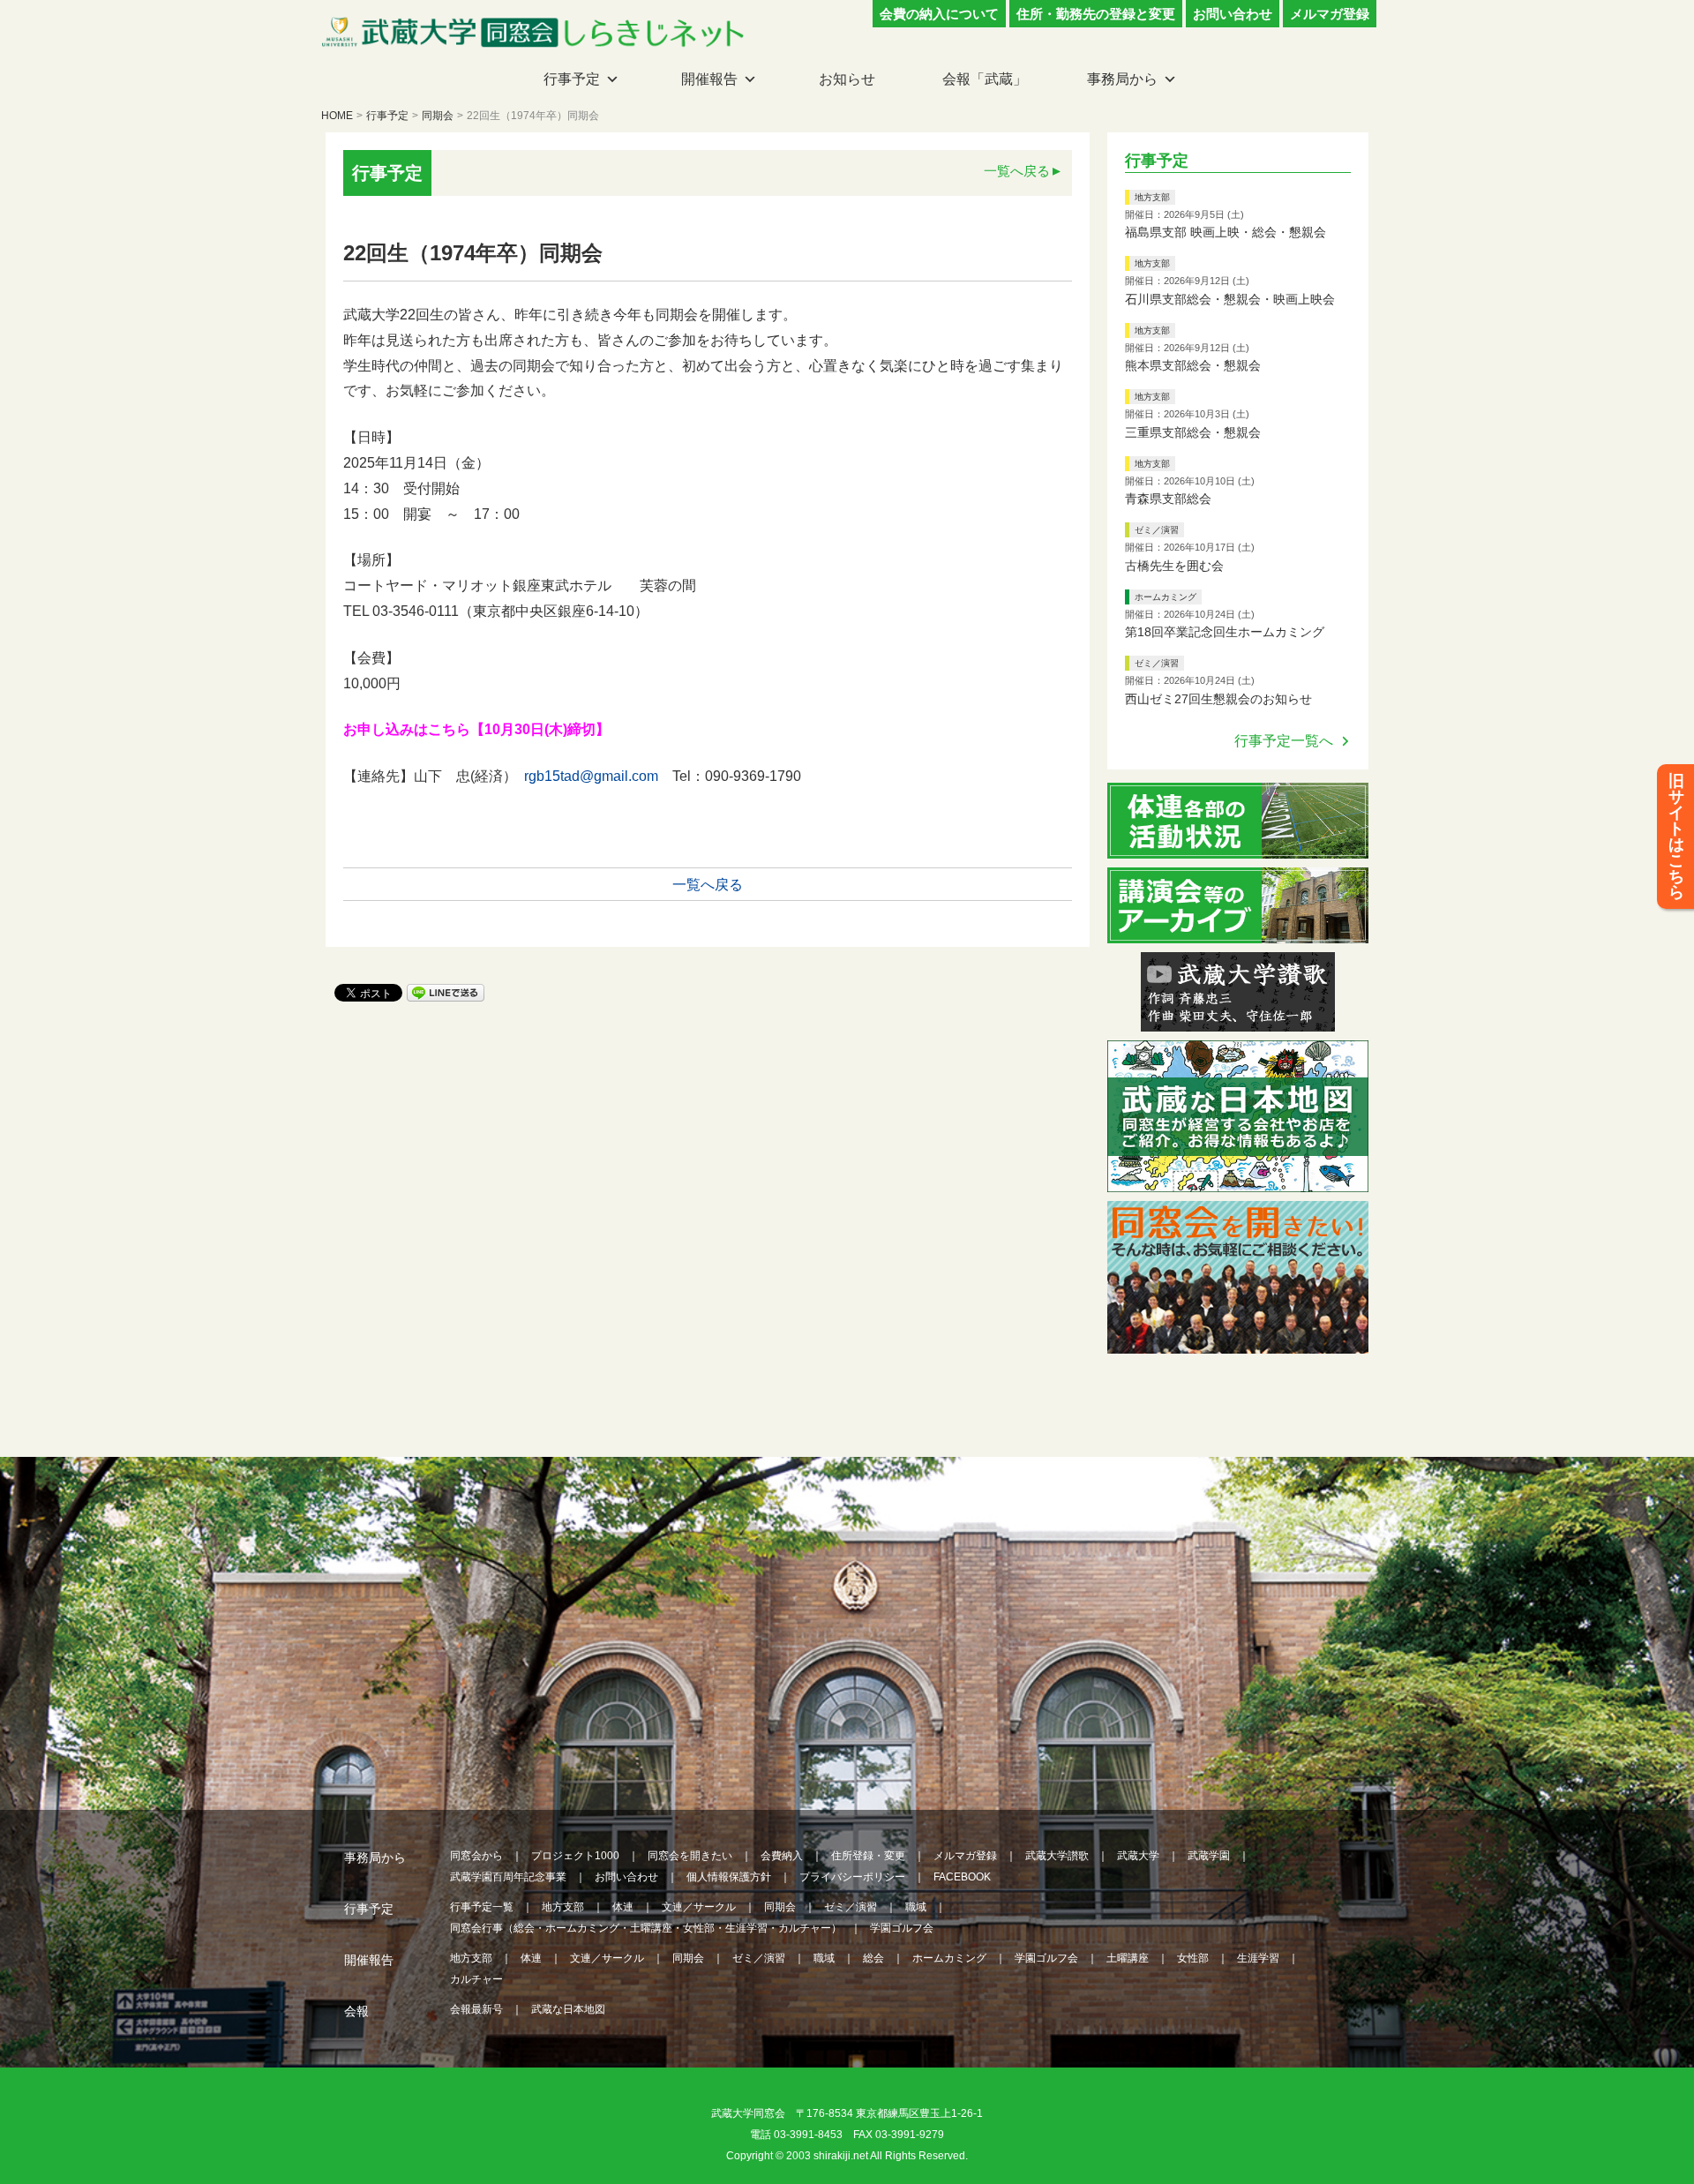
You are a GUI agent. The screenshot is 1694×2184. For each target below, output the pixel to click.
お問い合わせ (1233, 14)
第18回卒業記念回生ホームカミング (1225, 632)
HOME (337, 116)
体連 (623, 1907)
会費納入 (782, 1856)
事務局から (1122, 79)
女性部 (1193, 1958)
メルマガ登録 (1330, 14)
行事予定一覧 (482, 1907)
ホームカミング (1166, 597)
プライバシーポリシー (852, 1877)
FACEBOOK (962, 1877)
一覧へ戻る (1017, 171)
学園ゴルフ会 (902, 1928)
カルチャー (476, 1979)
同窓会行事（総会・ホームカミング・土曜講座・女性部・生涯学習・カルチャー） (646, 1928)
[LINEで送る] (446, 991)
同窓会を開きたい (690, 1856)
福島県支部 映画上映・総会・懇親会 (1226, 232)
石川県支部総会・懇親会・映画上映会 (1230, 299)
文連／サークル (699, 1907)
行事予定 (572, 79)
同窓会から (476, 1856)
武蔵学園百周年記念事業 (508, 1877)
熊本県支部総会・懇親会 (1193, 365)
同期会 (438, 116)
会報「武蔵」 (985, 79)
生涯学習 (1258, 1958)
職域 (916, 1907)
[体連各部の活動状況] (1237, 848)
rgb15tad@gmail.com (591, 776)
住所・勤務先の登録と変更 (1096, 14)
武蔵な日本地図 (568, 2009)
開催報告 (709, 79)
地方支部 (1152, 197)
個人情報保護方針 (729, 1877)
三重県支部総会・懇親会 (1193, 432)
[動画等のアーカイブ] (1237, 932)
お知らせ (847, 79)
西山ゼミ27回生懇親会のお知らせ (1218, 699)
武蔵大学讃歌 (1057, 1856)
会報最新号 (476, 2009)
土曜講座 (1128, 1958)
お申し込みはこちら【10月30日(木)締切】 (476, 729)
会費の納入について (939, 14)
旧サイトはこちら (1676, 837)
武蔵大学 (1138, 1856)
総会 (873, 1958)
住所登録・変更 (868, 1856)
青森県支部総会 (1168, 499)
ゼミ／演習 (1157, 530)
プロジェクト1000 (575, 1856)
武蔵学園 (1209, 1856)
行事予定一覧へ (1284, 741)
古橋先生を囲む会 (1174, 566)
